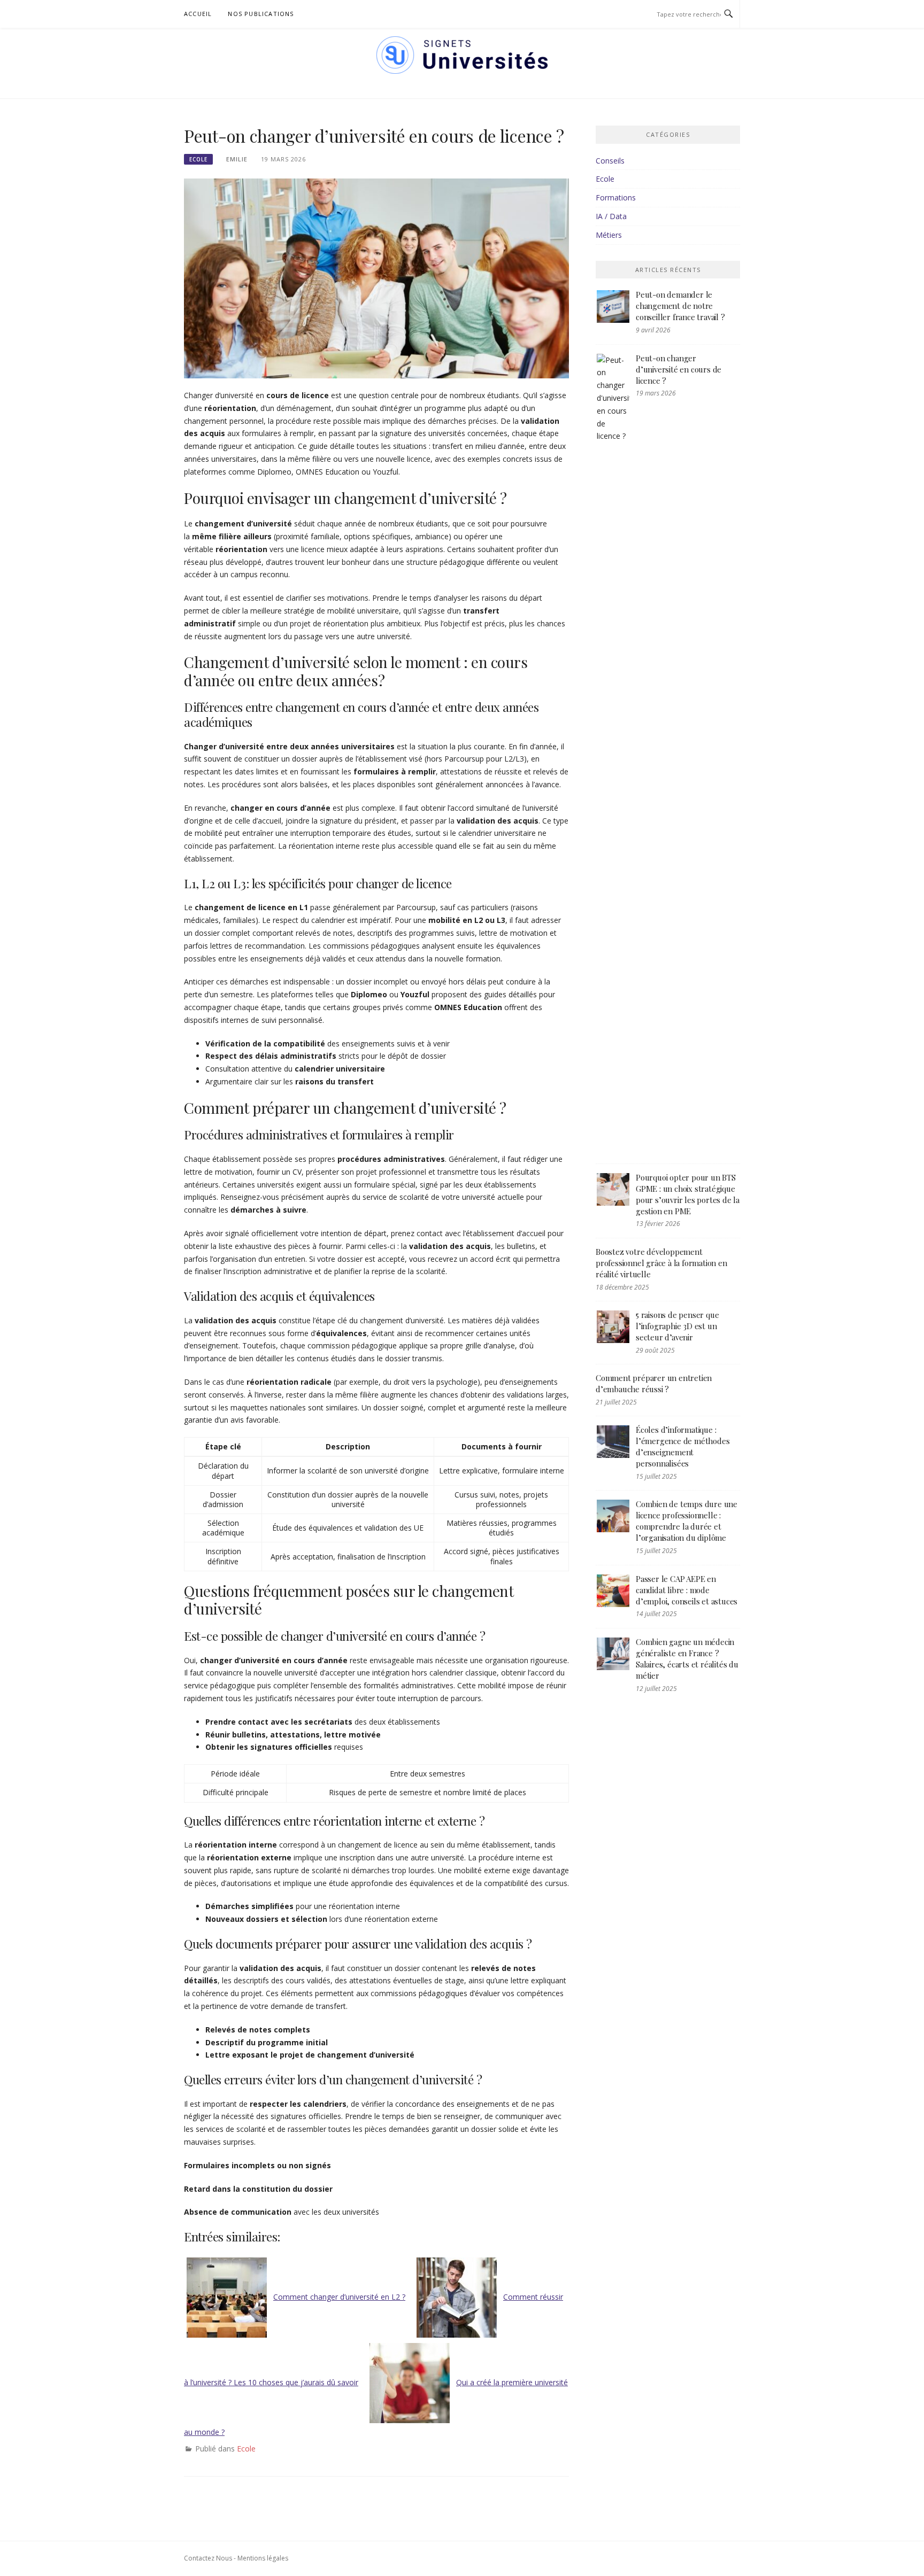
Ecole (198, 159)
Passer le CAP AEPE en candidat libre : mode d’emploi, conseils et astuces (687, 1590)
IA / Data (611, 216)
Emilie (237, 159)
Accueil (198, 14)
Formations (616, 197)
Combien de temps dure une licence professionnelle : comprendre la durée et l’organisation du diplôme (687, 1521)
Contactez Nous (208, 2558)
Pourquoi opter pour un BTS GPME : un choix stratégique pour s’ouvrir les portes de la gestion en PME (688, 1194)
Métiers (609, 235)
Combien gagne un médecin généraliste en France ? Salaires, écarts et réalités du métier (687, 1659)
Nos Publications (261, 14)
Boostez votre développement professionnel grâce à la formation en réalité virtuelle (661, 1263)
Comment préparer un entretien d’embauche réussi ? (654, 1383)
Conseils (610, 161)
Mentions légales (263, 2558)
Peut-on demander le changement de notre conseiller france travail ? (680, 306)
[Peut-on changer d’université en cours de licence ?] (376, 278)
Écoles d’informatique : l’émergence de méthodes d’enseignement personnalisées (683, 1446)
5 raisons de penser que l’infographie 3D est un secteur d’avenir (677, 1326)
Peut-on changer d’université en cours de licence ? (679, 369)
